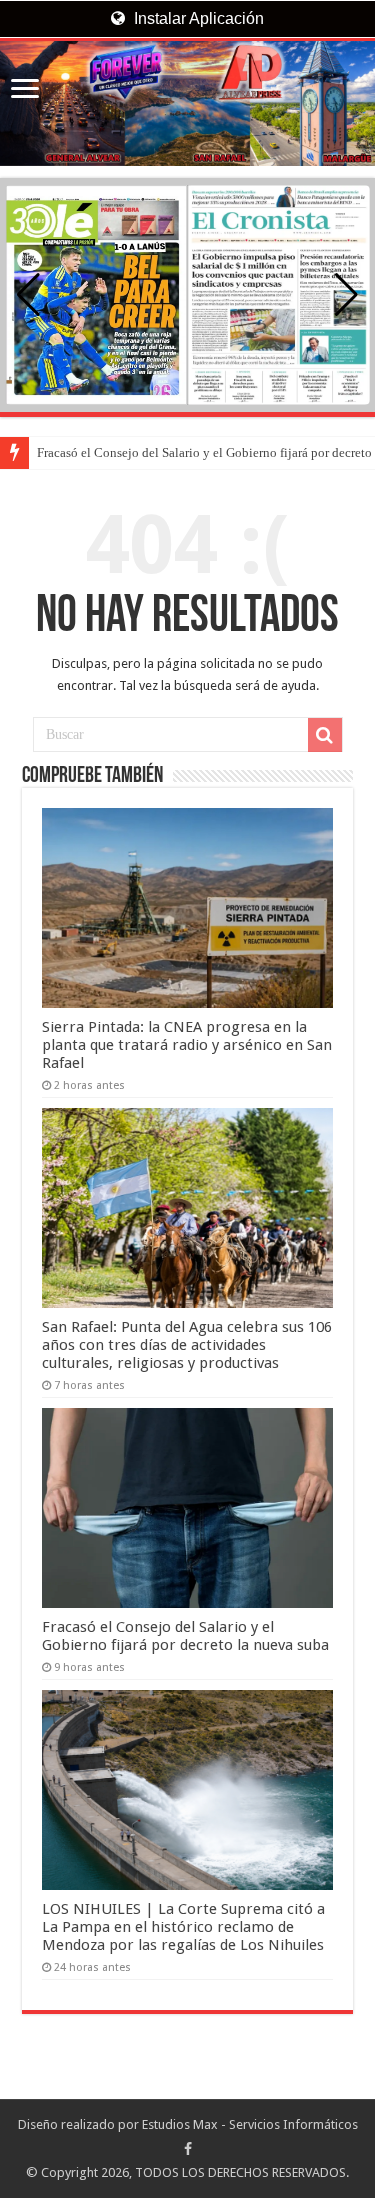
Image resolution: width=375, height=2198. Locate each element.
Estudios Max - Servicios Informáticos (250, 2124)
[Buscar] (325, 735)
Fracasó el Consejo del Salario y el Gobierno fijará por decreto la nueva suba (185, 1636)
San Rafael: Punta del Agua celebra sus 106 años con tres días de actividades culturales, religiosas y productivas (187, 1345)
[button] (346, 295)
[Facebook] (188, 2149)
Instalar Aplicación (197, 18)
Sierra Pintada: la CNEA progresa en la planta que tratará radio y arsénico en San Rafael (187, 1045)
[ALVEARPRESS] (187, 103)
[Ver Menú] (25, 90)
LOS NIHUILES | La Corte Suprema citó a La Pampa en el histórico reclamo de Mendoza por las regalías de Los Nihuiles (183, 1927)
